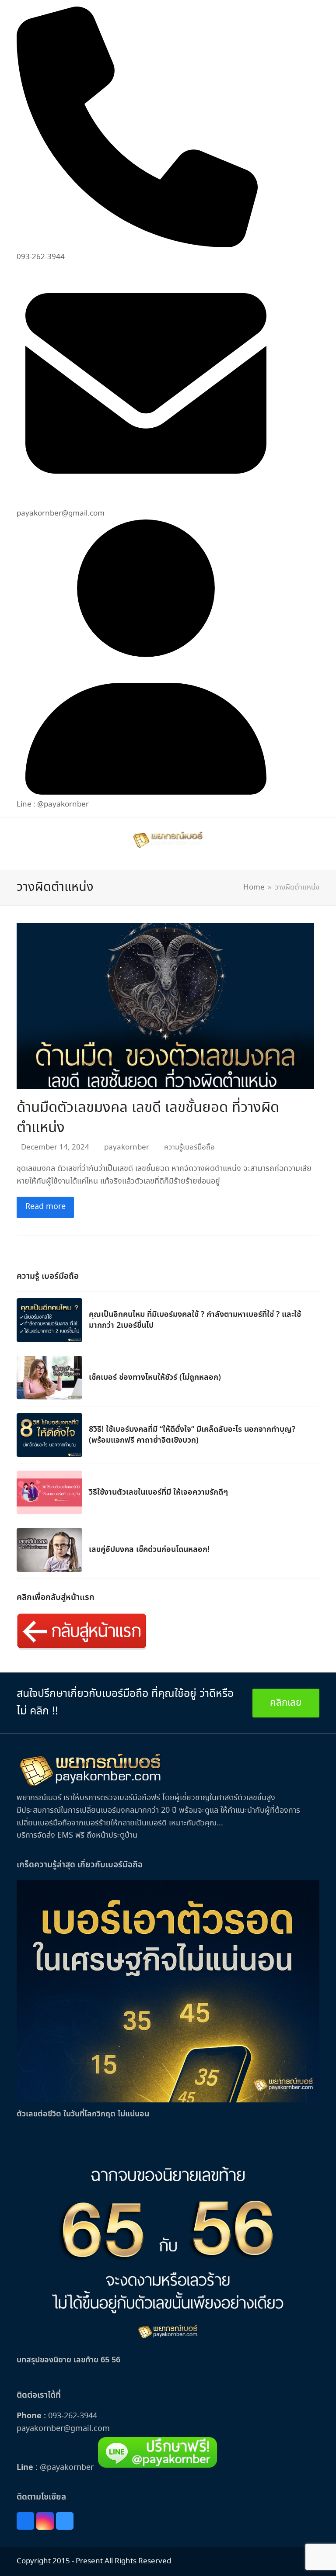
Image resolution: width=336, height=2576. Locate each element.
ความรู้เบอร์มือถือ (189, 1148)
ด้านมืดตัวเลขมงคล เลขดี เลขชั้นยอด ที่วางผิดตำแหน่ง (148, 1118)
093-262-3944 (73, 2416)
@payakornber (66, 2468)
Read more (45, 1207)
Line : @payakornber (53, 805)
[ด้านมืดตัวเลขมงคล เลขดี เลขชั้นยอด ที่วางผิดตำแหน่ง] (165, 1005)
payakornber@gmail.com (63, 2429)
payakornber (127, 1148)
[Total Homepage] (91, 1785)
